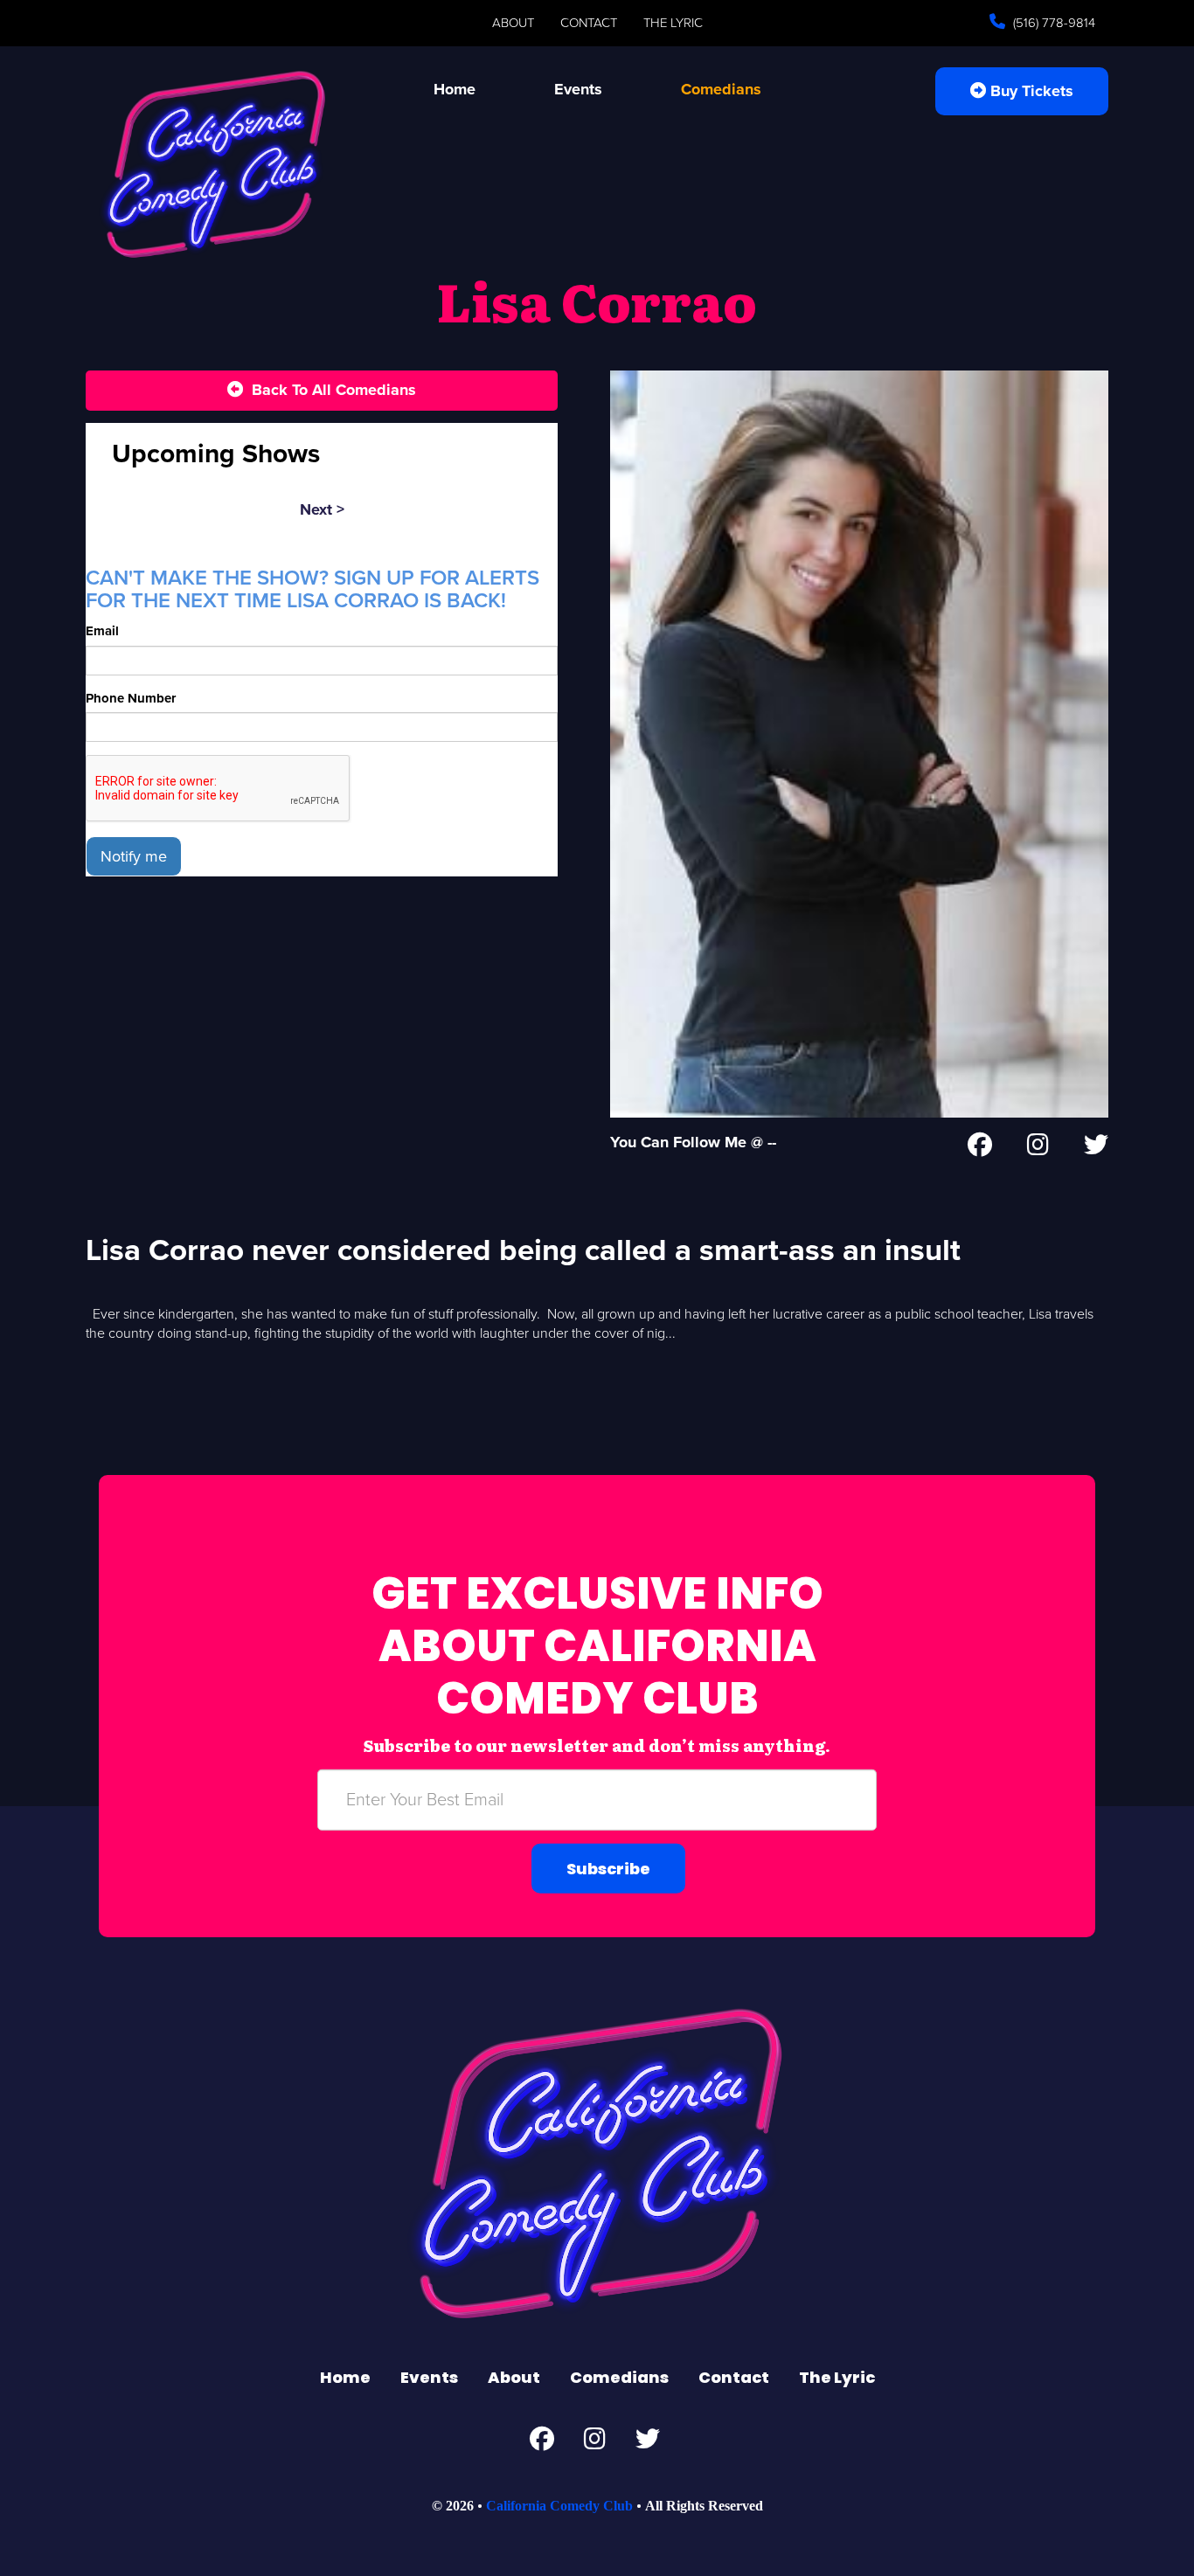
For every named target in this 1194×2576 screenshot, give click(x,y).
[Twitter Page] (1096, 1148)
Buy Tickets (1030, 91)
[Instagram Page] (1038, 1148)
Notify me (134, 856)
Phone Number (131, 698)
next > (322, 509)
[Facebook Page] (980, 1148)
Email (102, 631)
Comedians (721, 89)
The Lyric (673, 23)
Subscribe (608, 1868)
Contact (589, 23)
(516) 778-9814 (1052, 23)
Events (578, 89)
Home (455, 89)
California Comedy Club (559, 2506)
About (513, 23)
